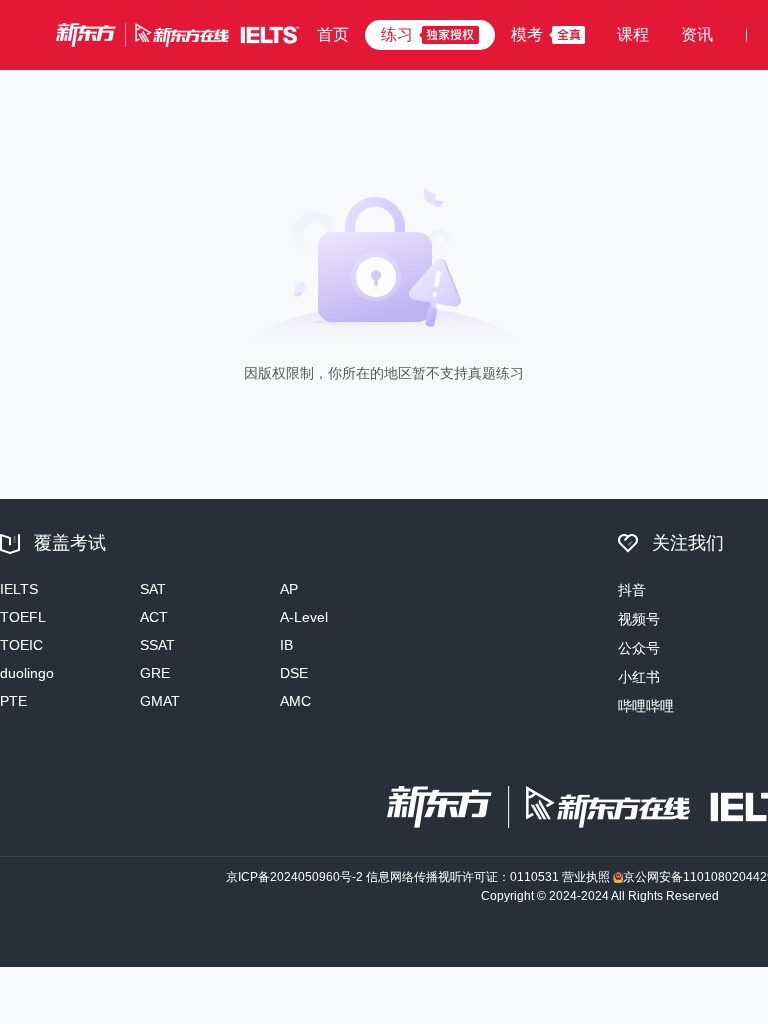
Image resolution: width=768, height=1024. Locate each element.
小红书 (639, 677)
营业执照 (586, 877)
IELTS (19, 589)
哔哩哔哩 (646, 706)
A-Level (304, 617)
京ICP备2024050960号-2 (294, 877)
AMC (295, 701)
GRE (155, 673)
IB (286, 645)
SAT (153, 589)
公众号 (639, 648)
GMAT (160, 701)
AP (289, 589)
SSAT (157, 645)
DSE (294, 673)
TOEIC (21, 645)
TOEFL (23, 617)
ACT (154, 617)
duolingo (27, 673)
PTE (13, 701)
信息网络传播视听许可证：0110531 (462, 877)
